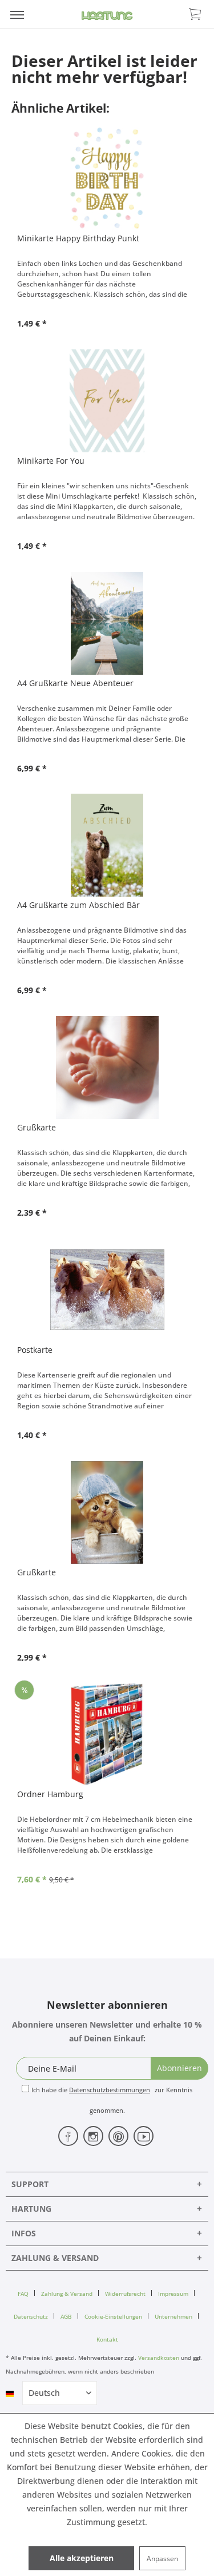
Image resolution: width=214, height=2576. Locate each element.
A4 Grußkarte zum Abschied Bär (78, 905)
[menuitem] (17, 14)
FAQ (23, 2294)
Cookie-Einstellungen (113, 2316)
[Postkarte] (107, 1290)
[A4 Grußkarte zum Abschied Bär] (107, 845)
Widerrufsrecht (125, 2294)
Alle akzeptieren (82, 2558)
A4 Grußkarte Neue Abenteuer (75, 683)
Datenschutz (31, 2316)
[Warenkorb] (196, 13)
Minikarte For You (51, 461)
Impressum (173, 2294)
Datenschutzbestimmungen (110, 2090)
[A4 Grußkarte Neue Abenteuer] (107, 623)
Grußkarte (37, 1127)
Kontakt (107, 2339)
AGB (66, 2316)
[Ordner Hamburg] (107, 1734)
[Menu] (17, 14)
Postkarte (35, 1350)
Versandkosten (159, 2358)
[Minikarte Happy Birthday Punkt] (107, 178)
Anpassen (162, 2559)
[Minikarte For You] (107, 401)
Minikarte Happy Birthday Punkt (78, 238)
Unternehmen (173, 2316)
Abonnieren (179, 2068)
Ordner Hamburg (50, 1794)
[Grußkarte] (107, 1068)
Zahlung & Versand (67, 2294)
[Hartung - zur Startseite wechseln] (107, 16)
